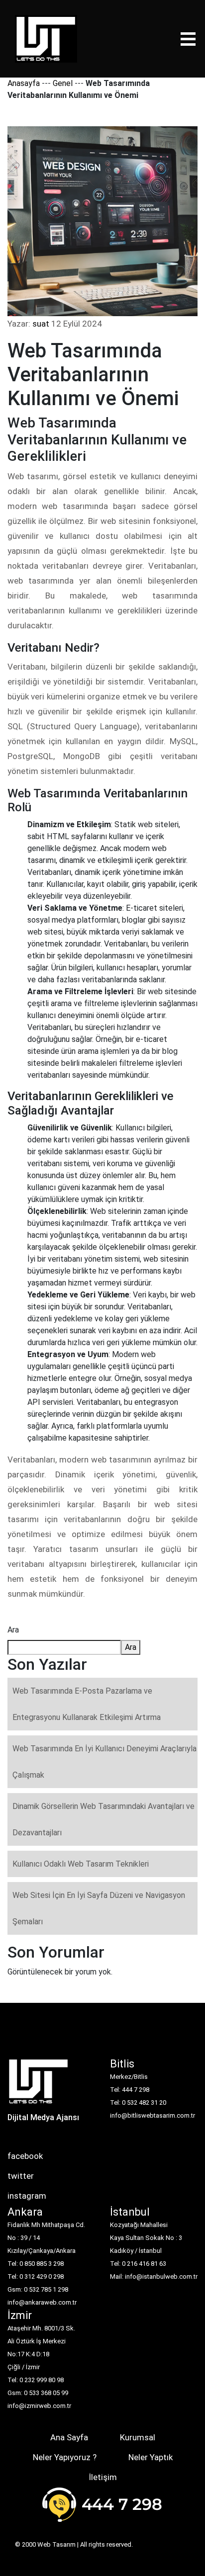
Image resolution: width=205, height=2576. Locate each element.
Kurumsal (138, 2437)
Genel (63, 83)
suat (41, 324)
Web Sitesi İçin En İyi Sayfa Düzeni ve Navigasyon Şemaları (99, 1908)
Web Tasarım (56, 2544)
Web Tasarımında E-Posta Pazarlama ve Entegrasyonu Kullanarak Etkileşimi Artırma (87, 1704)
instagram (27, 2196)
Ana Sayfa (69, 2437)
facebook (25, 2156)
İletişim (103, 2477)
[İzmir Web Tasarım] (39, 2084)
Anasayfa (24, 83)
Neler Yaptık (151, 2457)
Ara (13, 1630)
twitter (21, 2176)
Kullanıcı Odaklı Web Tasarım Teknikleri (81, 1864)
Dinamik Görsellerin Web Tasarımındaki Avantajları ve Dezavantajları (103, 1819)
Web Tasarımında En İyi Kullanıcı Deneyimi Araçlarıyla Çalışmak (104, 1762)
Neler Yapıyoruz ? (65, 2457)
